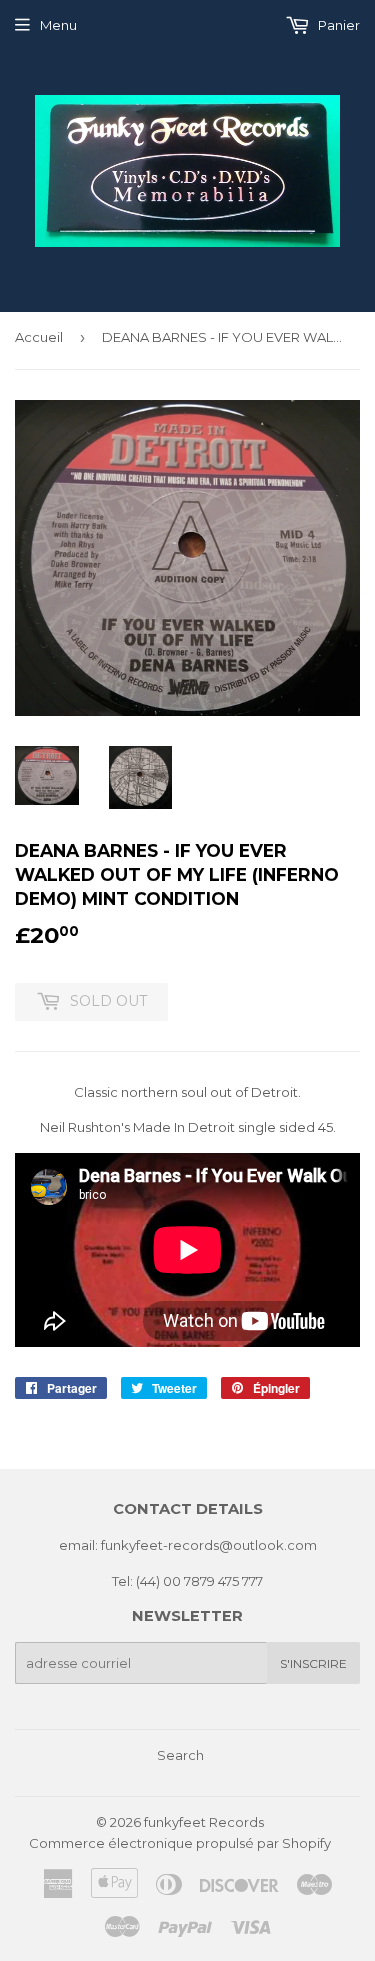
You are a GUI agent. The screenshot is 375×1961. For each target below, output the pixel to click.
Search (180, 1755)
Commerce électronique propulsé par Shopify (180, 1843)
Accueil (39, 337)
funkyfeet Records (204, 1822)
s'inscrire (313, 1663)
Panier (337, 25)
